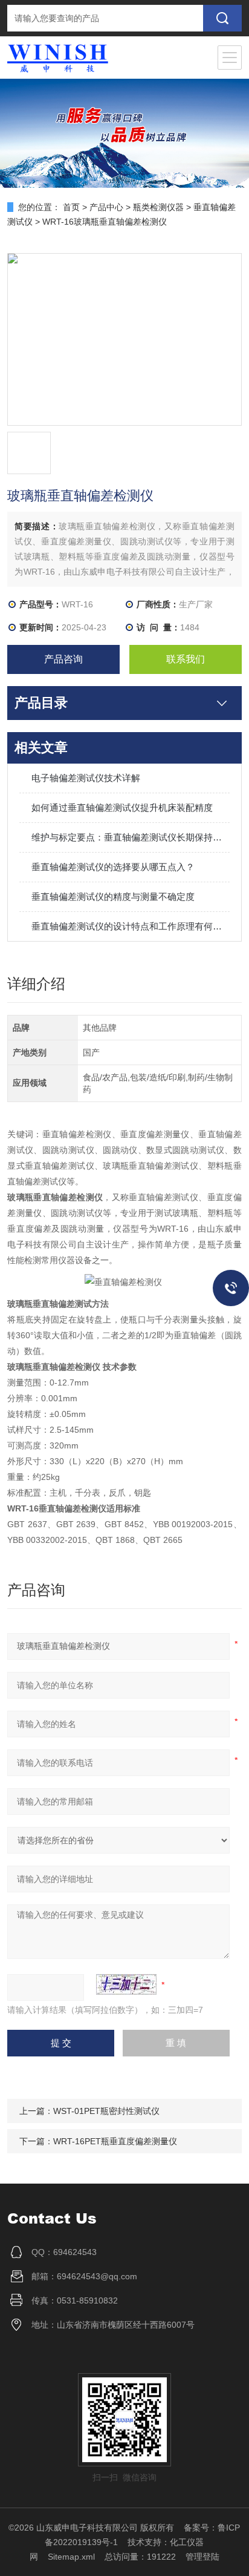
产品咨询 (63, 659)
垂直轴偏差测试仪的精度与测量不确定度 (113, 897)
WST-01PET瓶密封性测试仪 (106, 2111)
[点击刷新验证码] (126, 1984)
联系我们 (186, 659)
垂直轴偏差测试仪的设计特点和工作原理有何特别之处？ (130, 926)
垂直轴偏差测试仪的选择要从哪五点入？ (113, 867)
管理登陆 (202, 2557)
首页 (71, 207)
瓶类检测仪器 (158, 207)
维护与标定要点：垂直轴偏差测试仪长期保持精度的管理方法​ (130, 837)
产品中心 (106, 207)
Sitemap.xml (71, 2557)
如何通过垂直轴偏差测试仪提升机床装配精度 (122, 807)
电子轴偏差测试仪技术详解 (86, 778)
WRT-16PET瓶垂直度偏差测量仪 (115, 2141)
